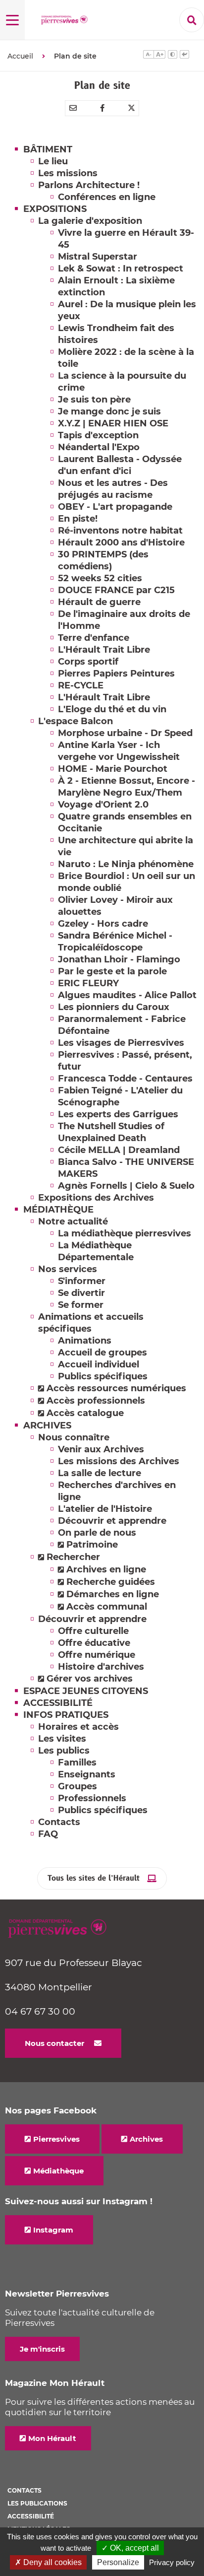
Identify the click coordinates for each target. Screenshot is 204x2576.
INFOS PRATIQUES (66, 1715)
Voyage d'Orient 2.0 (103, 805)
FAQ (48, 1834)
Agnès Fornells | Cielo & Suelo (126, 1186)
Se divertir (81, 1293)
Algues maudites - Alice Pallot (127, 995)
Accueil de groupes (102, 1353)
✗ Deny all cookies (48, 2562)
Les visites (62, 1739)
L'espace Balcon (76, 721)
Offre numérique (97, 1655)
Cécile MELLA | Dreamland (119, 1150)
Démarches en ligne (113, 1594)
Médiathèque (58, 2171)
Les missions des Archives (119, 1461)
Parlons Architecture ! (89, 185)
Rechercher (73, 1557)
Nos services (68, 1269)
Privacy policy (172, 2562)
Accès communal (107, 1607)
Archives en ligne (106, 1569)
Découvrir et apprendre (112, 1521)
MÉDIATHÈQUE (58, 1210)
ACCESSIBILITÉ (58, 1703)
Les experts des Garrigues (118, 1114)
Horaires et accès (78, 1727)
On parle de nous (97, 1533)
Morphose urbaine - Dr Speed (125, 733)
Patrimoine (92, 1545)
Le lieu (53, 161)
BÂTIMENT (48, 149)
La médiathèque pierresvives (125, 1233)
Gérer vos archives (90, 1679)
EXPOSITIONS (55, 209)
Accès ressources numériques (116, 1388)
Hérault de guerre (99, 602)
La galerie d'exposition (90, 221)
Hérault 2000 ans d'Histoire (121, 542)
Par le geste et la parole (112, 971)
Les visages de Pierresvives (121, 1043)
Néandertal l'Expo (99, 447)
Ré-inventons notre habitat (120, 531)
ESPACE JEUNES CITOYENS (86, 1691)
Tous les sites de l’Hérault (94, 1878)
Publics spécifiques (103, 1376)
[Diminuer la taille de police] (148, 56)
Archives (146, 2139)
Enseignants (87, 1774)
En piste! (78, 519)
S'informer (82, 1281)
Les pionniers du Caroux (114, 1007)
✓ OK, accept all (130, 2548)
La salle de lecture (100, 1473)
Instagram (53, 2230)
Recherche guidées (111, 1582)
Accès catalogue (85, 1413)
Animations (85, 1341)
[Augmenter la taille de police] (159, 56)
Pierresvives (56, 2139)
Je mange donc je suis (109, 411)
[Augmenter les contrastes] (173, 56)
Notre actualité (73, 1221)
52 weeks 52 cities (100, 578)
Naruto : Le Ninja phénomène (126, 864)
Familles (77, 1763)
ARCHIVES (47, 1425)
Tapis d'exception (98, 435)
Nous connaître (74, 1437)
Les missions (68, 173)
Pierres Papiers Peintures (116, 674)
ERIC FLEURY (88, 983)
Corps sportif (88, 662)
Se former (81, 1305)
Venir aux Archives (101, 1449)
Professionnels (92, 1798)
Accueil (20, 56)
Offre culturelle (93, 1631)
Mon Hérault (52, 2438)
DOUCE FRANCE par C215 (116, 590)
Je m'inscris (42, 2349)
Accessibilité (31, 2516)
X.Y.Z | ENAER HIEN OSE (113, 423)
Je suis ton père (94, 400)
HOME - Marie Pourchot (113, 769)
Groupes (77, 1786)
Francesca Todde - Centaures (125, 1079)
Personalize (118, 2562)
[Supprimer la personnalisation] (184, 56)
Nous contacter (54, 2043)
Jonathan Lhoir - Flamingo (119, 959)
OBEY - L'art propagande (115, 507)
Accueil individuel (99, 1364)
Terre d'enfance (94, 638)
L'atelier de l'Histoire (105, 1509)
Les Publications (37, 2503)
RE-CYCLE (81, 685)
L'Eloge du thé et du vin (112, 709)
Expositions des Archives (96, 1198)
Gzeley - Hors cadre (103, 924)
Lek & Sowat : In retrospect (121, 269)
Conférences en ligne (107, 197)
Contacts (59, 1822)
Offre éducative (94, 1643)
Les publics (64, 1751)
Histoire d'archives (101, 1667)
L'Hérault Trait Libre (104, 650)
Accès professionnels (96, 1401)
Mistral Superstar (98, 257)
